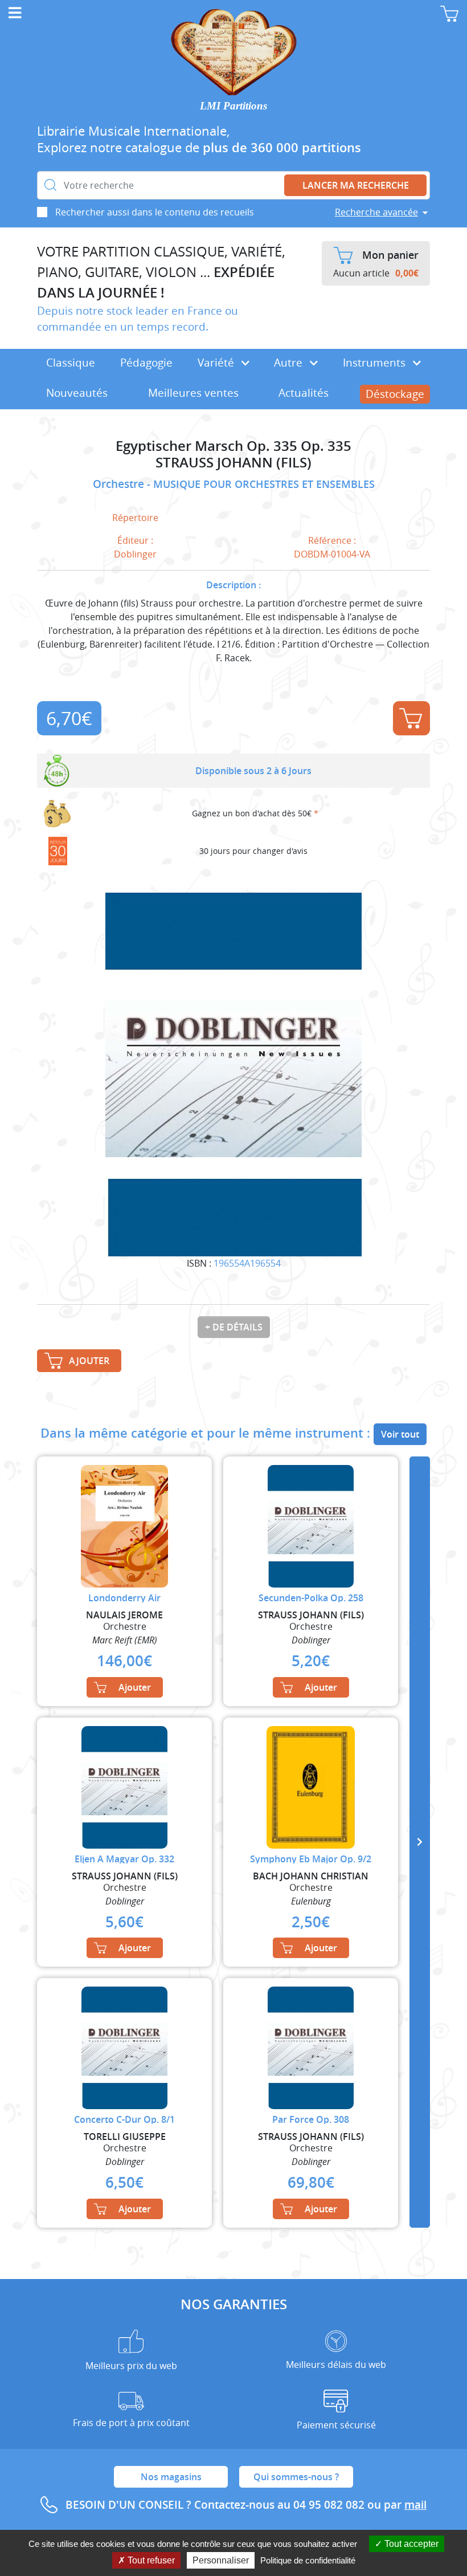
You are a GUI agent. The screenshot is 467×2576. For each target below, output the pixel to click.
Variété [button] (217, 363)
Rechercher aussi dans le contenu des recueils (155, 212)
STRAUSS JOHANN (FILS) (233, 463)
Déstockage (395, 394)
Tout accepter (410, 2544)
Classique (71, 363)
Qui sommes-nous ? (296, 2477)
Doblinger (135, 554)
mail (415, 2505)
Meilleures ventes (193, 393)
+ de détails (234, 1327)
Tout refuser (150, 2560)
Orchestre (120, 484)
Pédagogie (146, 363)
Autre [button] (290, 363)
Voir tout (400, 1434)
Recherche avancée (376, 212)
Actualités (304, 393)
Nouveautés (77, 393)
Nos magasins (171, 2477)
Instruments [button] (376, 363)
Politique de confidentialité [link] (308, 2560)
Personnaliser (221, 2560)
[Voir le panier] (449, 14)
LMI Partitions (233, 106)
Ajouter (411, 718)
